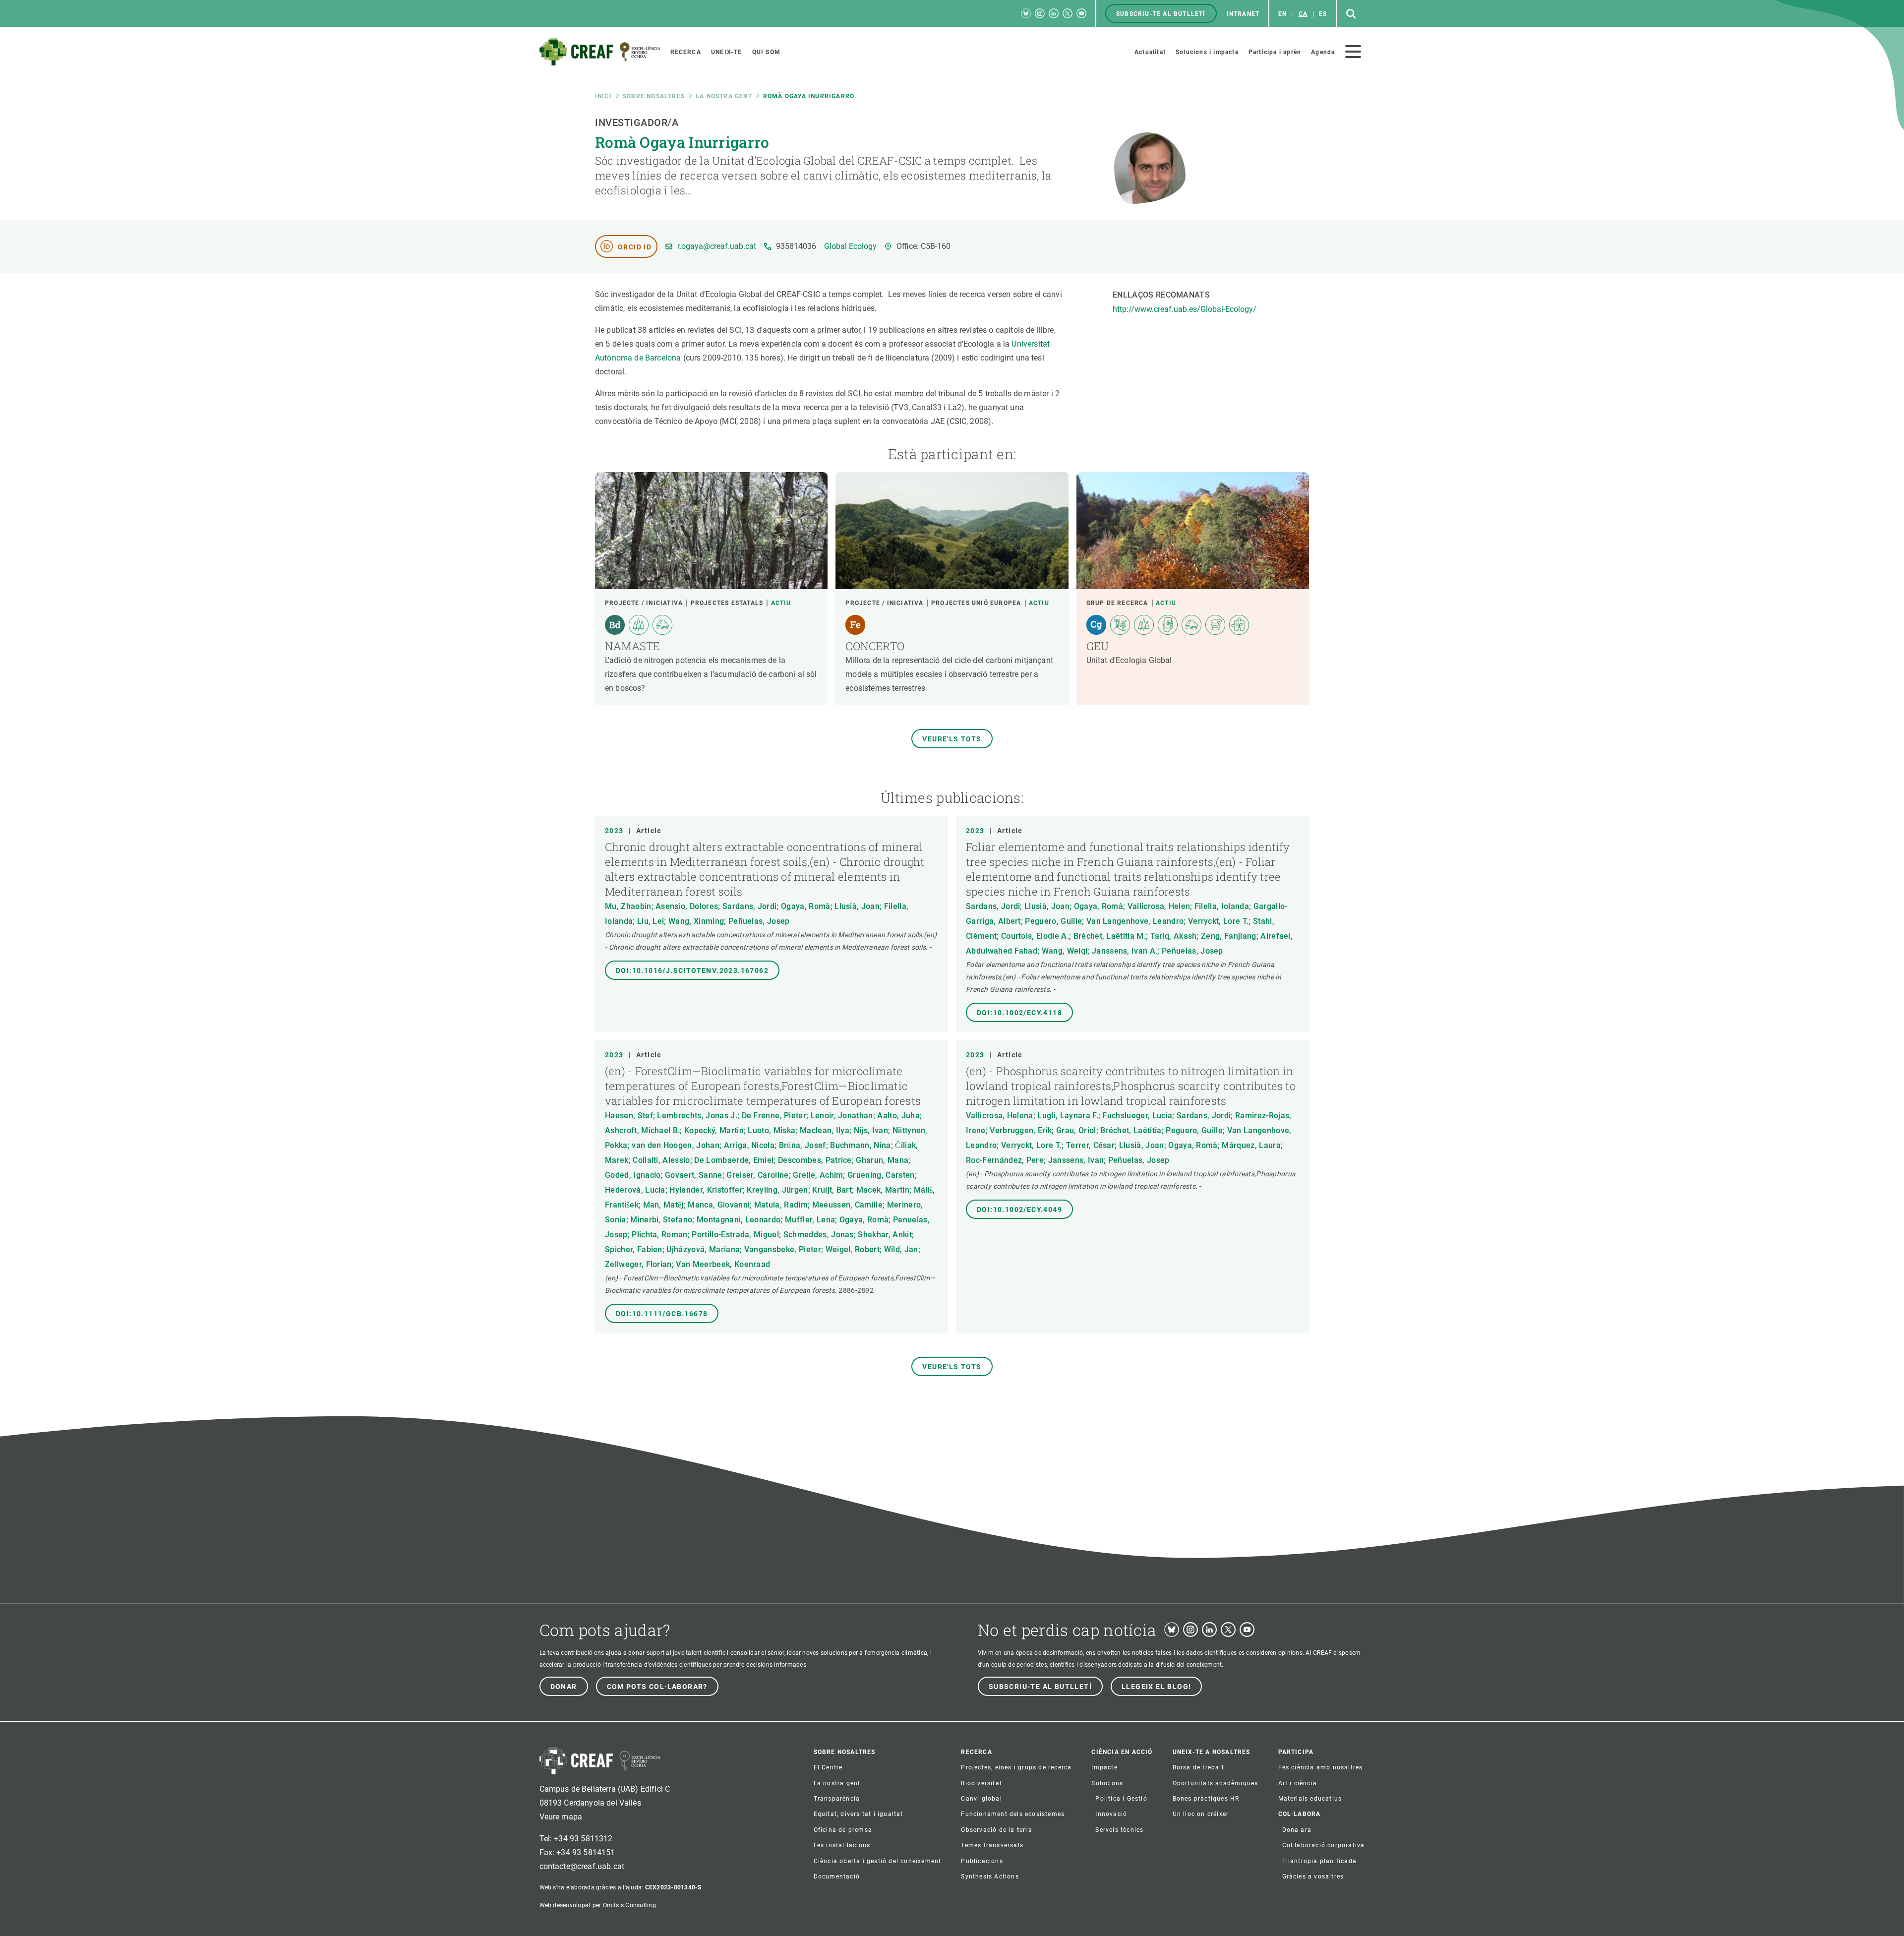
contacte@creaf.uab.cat (582, 1866)
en (1282, 14)
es (1323, 14)
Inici (603, 96)
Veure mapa (561, 1817)
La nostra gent (724, 96)
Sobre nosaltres (654, 96)
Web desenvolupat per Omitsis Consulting (598, 1905)
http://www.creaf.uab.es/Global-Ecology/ (1185, 309)
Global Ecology (850, 246)
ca (1303, 14)
